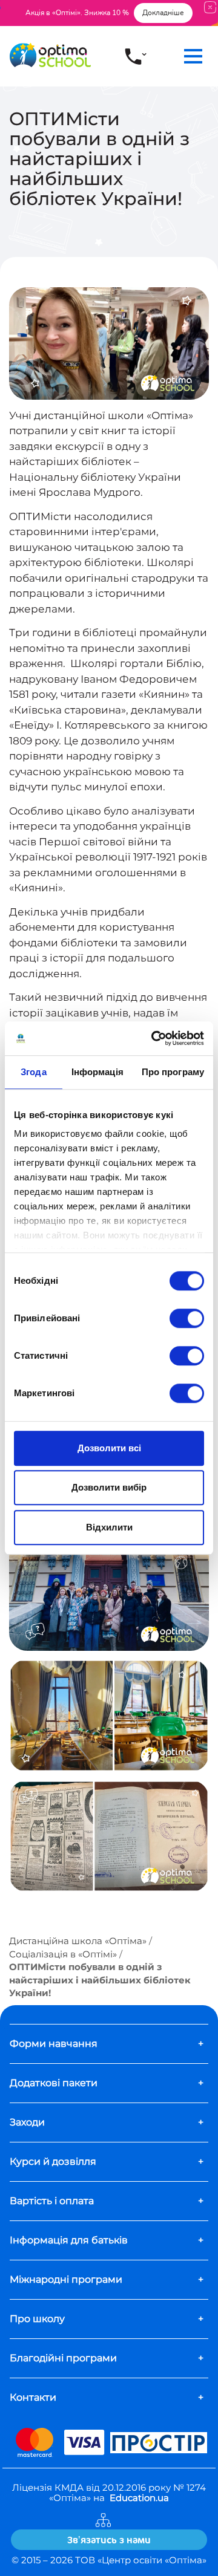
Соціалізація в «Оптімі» (63, 1954)
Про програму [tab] (173, 1072)
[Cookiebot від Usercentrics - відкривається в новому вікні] (154, 1038)
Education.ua (139, 2498)
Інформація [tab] (97, 1072)
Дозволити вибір (109, 1487)
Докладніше (163, 13)
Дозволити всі (109, 1448)
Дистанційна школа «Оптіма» (78, 1941)
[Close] (210, 7)
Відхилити (109, 1527)
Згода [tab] (34, 1072)
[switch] (187, 1318)
